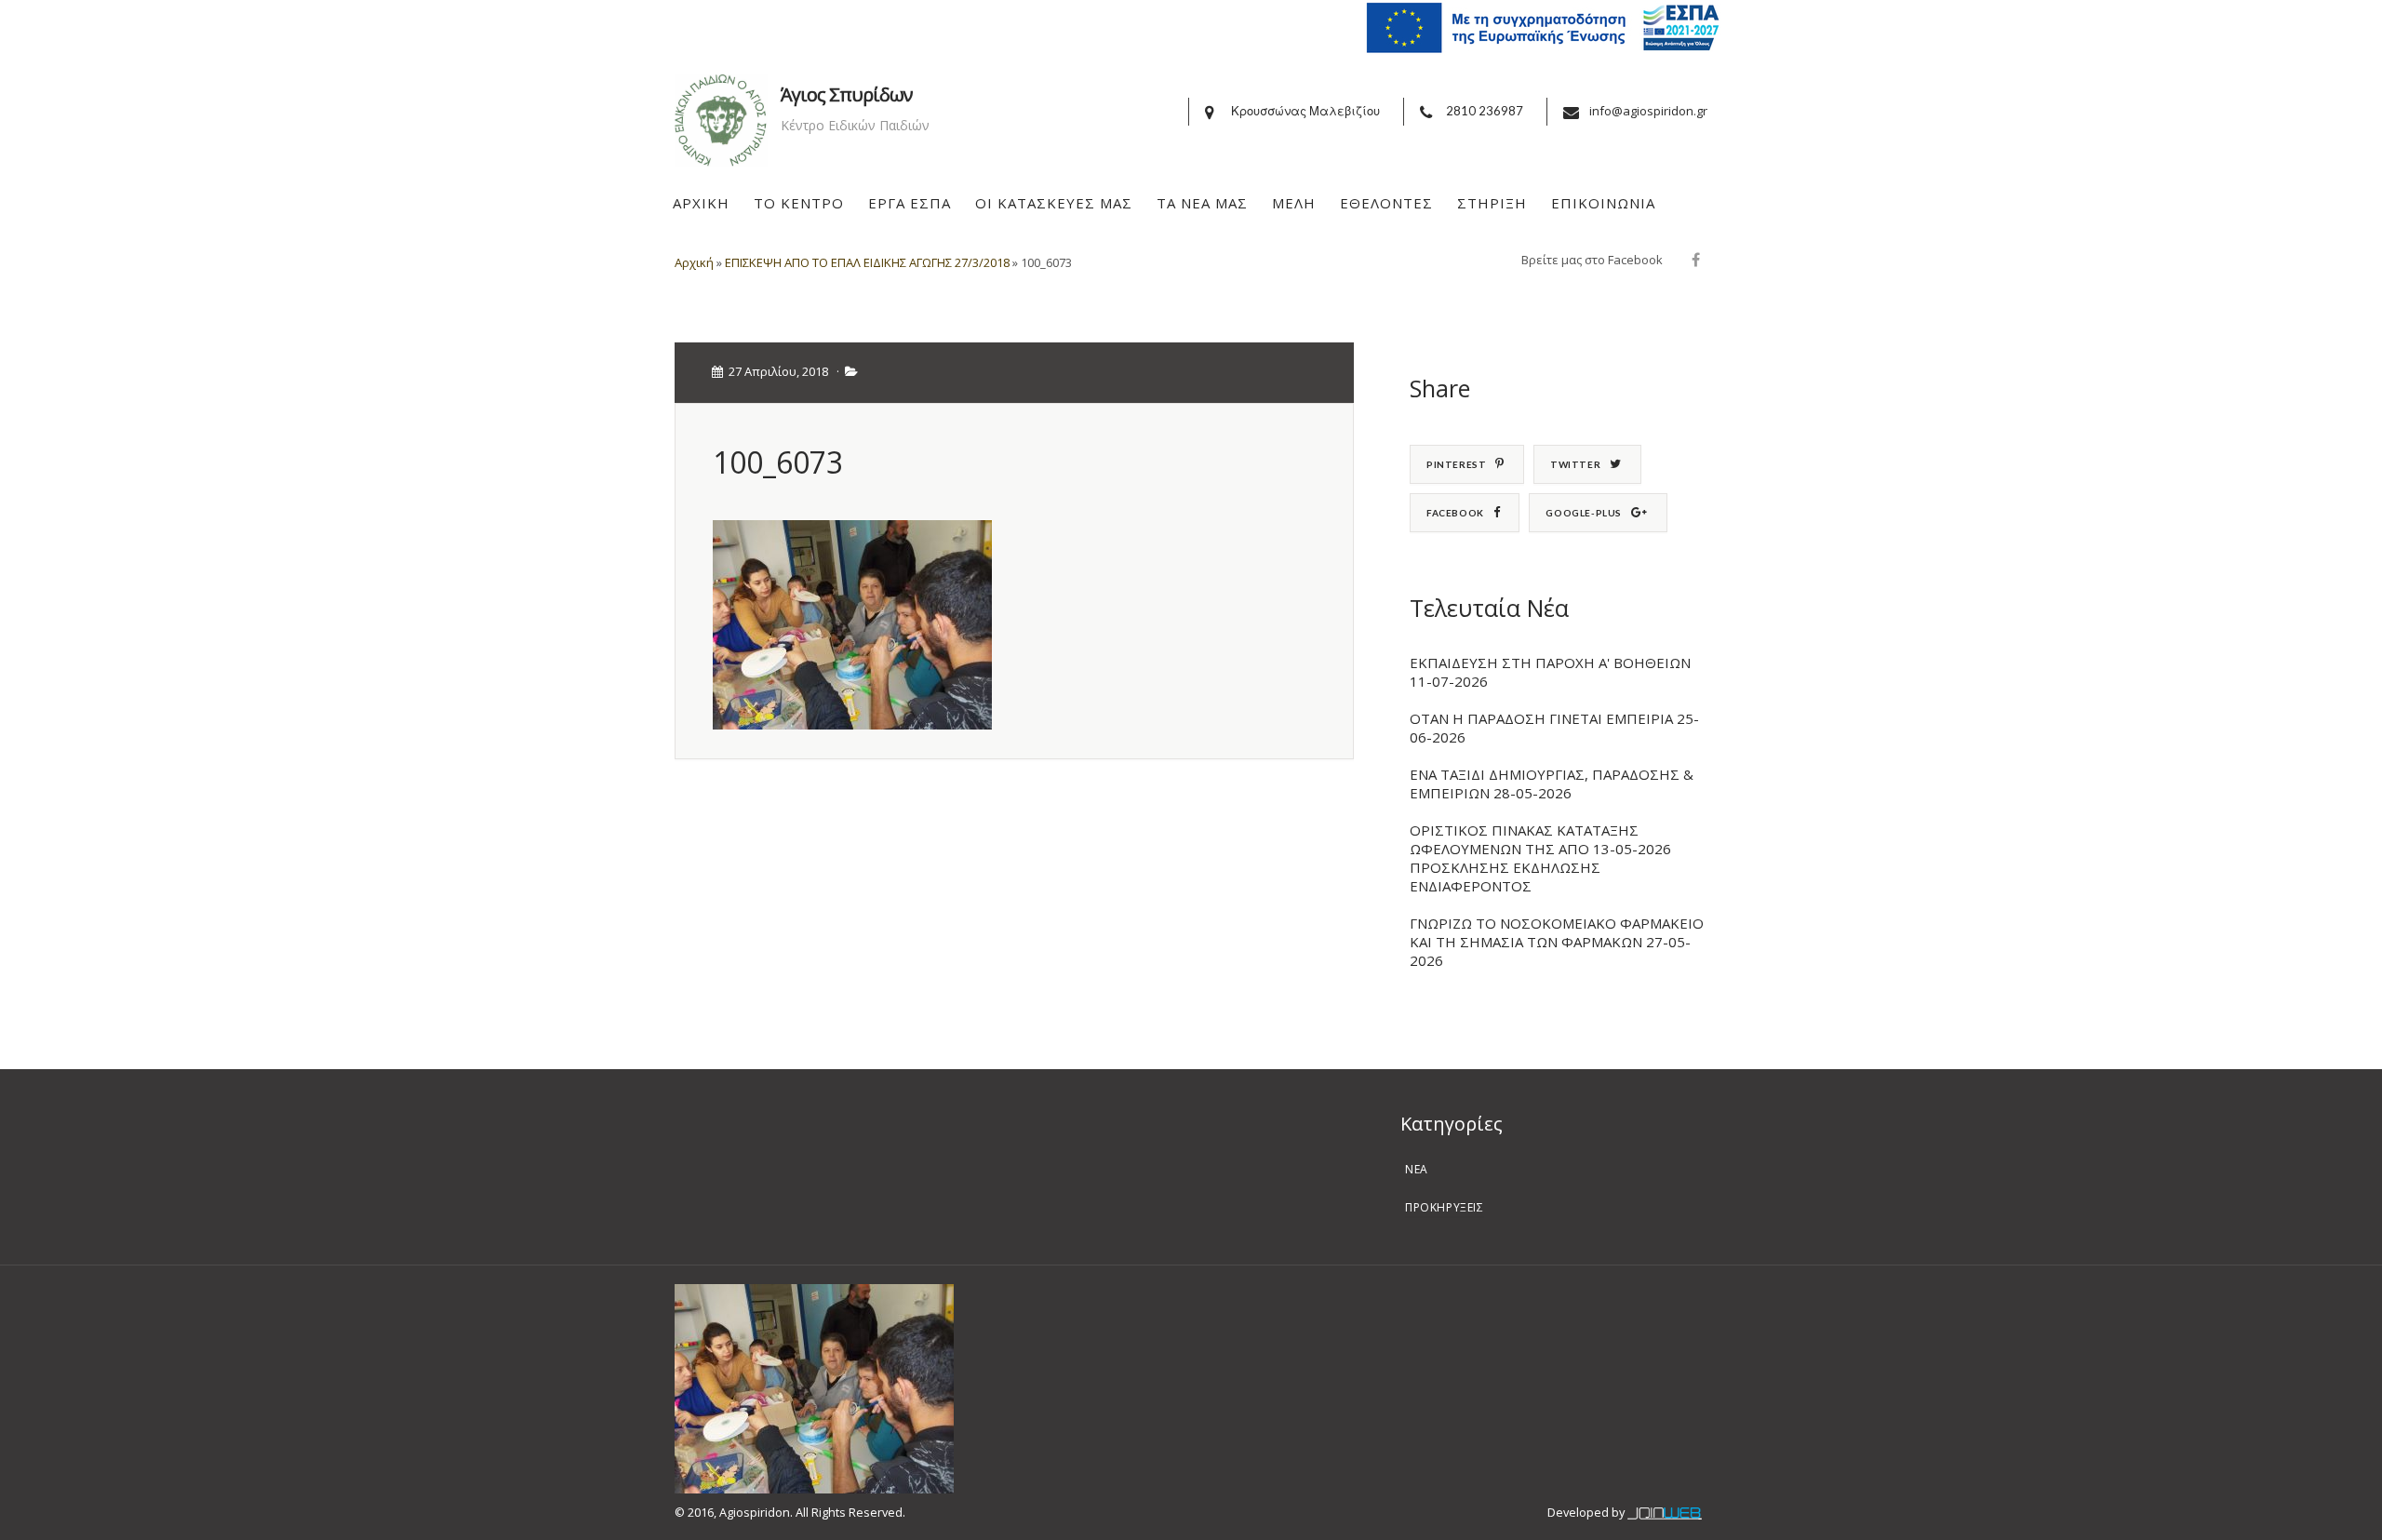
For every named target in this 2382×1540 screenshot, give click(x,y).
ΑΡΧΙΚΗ (701, 203)
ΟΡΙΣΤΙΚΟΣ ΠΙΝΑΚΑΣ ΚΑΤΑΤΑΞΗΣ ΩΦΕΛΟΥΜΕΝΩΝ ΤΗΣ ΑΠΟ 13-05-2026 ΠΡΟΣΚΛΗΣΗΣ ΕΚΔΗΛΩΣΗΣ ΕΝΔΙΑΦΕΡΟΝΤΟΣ (1540, 858)
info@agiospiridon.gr (1648, 111)
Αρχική (694, 262)
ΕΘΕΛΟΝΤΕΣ (1386, 203)
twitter (1575, 464)
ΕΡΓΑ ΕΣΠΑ (910, 203)
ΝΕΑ (1417, 1169)
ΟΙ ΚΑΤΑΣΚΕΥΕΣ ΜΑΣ (1054, 203)
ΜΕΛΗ (1294, 203)
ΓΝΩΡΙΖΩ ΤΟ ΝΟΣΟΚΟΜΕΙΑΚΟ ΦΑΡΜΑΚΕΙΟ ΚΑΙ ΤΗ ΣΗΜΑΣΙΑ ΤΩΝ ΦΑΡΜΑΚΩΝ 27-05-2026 (1557, 942)
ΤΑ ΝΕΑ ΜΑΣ (1202, 203)
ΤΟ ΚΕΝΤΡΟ (799, 203)
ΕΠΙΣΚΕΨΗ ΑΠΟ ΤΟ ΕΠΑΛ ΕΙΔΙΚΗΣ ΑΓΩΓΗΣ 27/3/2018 (867, 262)
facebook (1455, 513)
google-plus (1584, 513)
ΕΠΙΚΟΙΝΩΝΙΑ (1603, 203)
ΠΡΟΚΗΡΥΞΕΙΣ (1445, 1207)
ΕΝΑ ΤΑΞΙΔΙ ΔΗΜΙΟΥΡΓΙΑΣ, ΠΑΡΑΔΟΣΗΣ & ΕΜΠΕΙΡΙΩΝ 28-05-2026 (1552, 783)
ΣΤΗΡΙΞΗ (1492, 203)
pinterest (1456, 464)
